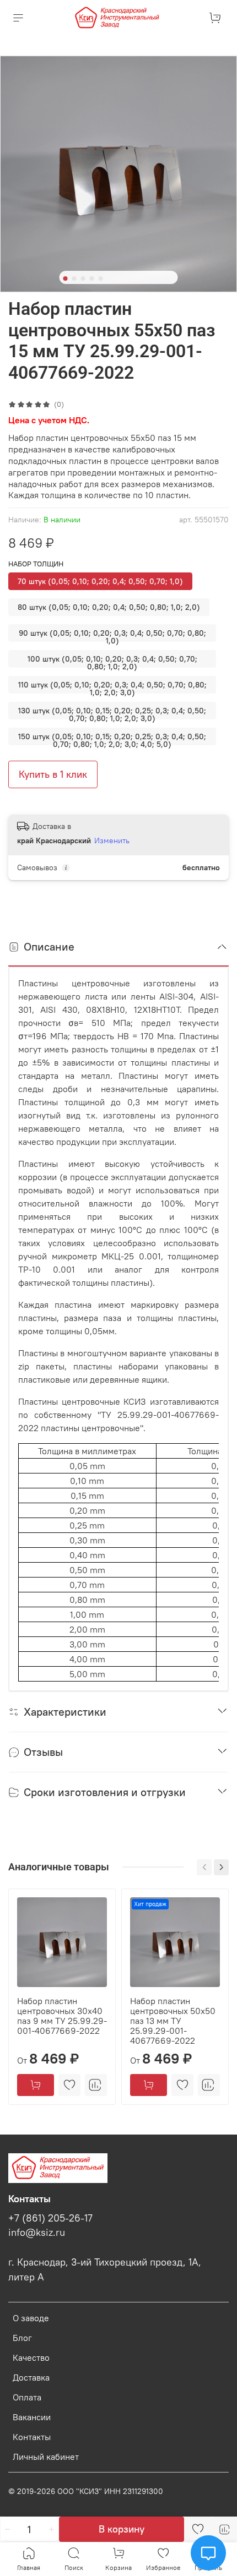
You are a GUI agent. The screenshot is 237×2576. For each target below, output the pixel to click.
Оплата (27, 2397)
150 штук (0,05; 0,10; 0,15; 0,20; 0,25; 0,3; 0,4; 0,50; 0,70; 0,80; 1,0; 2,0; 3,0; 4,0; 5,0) (112, 738)
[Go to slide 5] (101, 279)
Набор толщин (36, 564)
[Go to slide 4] (92, 279)
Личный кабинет (46, 2457)
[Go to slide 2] (74, 279)
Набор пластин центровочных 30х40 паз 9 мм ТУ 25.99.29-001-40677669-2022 (62, 2016)
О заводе (31, 2318)
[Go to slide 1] (66, 279)
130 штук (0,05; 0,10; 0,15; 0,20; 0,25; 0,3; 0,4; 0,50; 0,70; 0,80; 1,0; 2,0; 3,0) (112, 713)
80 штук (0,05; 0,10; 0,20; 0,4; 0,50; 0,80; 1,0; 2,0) (109, 607)
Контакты (32, 2437)
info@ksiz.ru (37, 2233)
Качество (31, 2357)
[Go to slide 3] (83, 279)
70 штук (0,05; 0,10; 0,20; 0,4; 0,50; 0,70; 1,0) (100, 581)
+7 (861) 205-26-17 (50, 2218)
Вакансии (32, 2417)
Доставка (31, 2377)
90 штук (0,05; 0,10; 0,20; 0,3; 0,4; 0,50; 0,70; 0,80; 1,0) (112, 635)
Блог (22, 2338)
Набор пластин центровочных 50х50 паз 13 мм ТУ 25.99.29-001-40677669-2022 (173, 2021)
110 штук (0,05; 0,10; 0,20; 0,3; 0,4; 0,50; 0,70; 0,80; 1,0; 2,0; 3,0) (112, 687)
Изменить (112, 841)
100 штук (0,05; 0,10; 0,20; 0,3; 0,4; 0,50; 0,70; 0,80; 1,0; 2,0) (112, 661)
